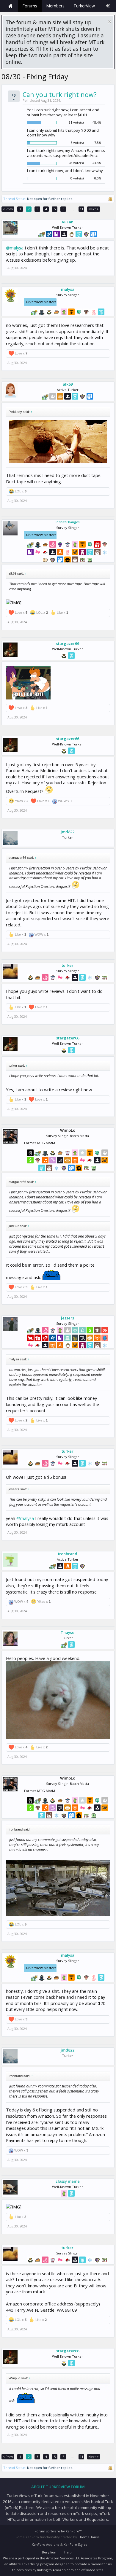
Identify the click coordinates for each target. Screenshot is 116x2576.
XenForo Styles (75, 2544)
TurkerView (84, 6)
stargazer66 (68, 643)
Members (55, 6)
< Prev (8, 209)
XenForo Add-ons (46, 2544)
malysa (68, 289)
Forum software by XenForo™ (58, 2531)
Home (10, 6)
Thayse (68, 1632)
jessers (68, 1318)
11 (81, 209)
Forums (30, 6)
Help (68, 2552)
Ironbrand (68, 1554)
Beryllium (50, 2552)
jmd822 (68, 832)
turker (68, 965)
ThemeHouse (89, 2537)
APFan (68, 222)
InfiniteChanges (68, 522)
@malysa (15, 248)
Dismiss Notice (110, 22)
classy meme (68, 2181)
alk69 (68, 384)
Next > (94, 209)
